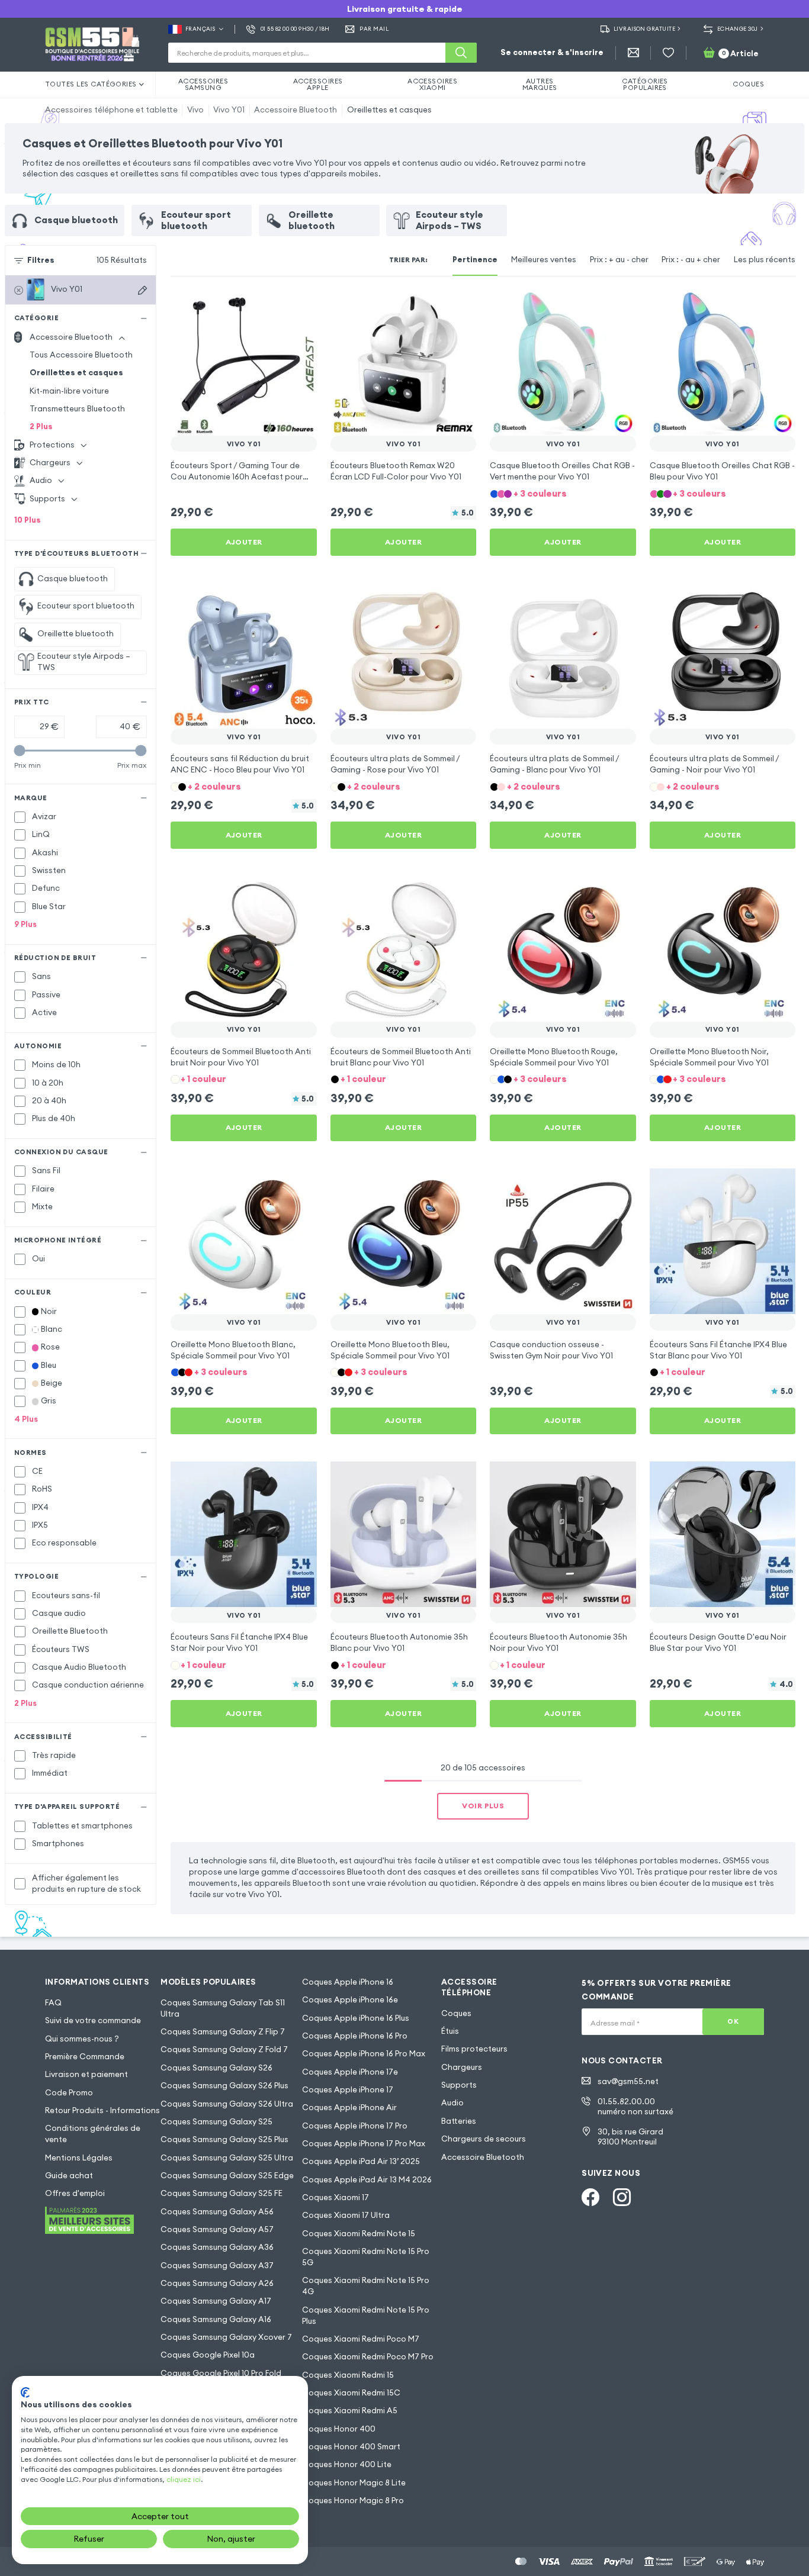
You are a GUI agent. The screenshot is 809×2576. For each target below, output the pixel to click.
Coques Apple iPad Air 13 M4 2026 (367, 2180)
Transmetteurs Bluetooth (77, 409)
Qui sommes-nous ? (82, 2039)
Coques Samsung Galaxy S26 (216, 2068)
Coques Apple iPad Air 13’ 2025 (361, 2161)
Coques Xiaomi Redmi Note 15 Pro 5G (366, 2257)
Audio (452, 2103)
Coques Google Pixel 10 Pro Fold (221, 2373)
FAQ (53, 2003)
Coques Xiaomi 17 (336, 2197)
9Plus (25, 924)
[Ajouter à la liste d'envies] (300, 306)
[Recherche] (461, 53)
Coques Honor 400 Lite (347, 2464)
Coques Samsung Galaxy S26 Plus (224, 2086)
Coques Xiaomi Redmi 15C (351, 2393)
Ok (733, 2021)
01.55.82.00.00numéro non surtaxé (635, 2107)
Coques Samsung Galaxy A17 (216, 2301)
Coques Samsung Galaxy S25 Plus (224, 2139)
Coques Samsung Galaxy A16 (216, 2319)
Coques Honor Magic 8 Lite (354, 2483)
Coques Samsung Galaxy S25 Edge (227, 2176)
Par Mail (374, 29)
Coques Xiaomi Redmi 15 (348, 2375)
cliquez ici (184, 2479)
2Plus (41, 426)
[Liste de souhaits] (668, 53)
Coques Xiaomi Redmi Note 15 (359, 2234)
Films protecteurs (474, 2049)
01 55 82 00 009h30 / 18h (295, 29)
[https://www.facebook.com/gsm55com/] (590, 2197)
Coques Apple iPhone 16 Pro (355, 2036)
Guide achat (69, 2176)
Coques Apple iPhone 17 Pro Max (364, 2144)
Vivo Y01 (229, 110)
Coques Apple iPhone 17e (350, 2072)
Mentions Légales (79, 2158)
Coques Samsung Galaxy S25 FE (221, 2193)
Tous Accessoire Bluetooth (81, 355)
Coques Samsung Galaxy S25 (216, 2122)
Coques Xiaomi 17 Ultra (346, 2215)
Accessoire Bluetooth (296, 110)
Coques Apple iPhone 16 (348, 1982)
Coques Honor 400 (339, 2429)
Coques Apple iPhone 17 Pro (355, 2126)
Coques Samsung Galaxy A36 (217, 2247)
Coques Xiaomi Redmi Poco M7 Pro (368, 2357)
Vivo (195, 110)
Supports (459, 2085)
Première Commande (85, 2057)
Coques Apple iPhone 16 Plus (356, 2018)
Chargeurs (462, 2067)
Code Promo (69, 2093)
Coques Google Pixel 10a (208, 2355)
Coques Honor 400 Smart (351, 2447)
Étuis (450, 2031)
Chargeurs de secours (484, 2139)
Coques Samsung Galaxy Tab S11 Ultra (223, 2008)
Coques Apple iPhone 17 (348, 2090)
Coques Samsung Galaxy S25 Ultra (227, 2158)
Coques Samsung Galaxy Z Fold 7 (224, 2049)
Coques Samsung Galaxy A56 (217, 2212)
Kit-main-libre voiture (69, 391)
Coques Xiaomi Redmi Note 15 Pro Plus (366, 2316)
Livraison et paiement (86, 2074)
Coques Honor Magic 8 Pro (353, 2501)
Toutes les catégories (91, 84)
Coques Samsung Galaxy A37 (217, 2266)
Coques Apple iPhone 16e (350, 2000)
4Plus (26, 1419)
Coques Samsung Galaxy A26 (217, 2283)
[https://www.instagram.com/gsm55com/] (622, 2197)
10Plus (28, 520)
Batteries (459, 2121)
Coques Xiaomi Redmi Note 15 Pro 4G (366, 2286)
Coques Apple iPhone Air (349, 2108)
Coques (456, 2013)
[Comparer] (278, 306)
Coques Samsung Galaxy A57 (217, 2229)
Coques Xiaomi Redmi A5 (350, 2411)
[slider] (20, 750)
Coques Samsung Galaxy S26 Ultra (227, 2104)
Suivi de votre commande (93, 2020)
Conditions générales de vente (93, 2134)
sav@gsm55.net (628, 2081)
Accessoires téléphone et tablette (111, 110)
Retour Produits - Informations (102, 2110)
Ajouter (244, 542)
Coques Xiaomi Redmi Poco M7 (361, 2339)
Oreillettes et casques (389, 110)
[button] (563, 493)
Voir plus (483, 1806)
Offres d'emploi (75, 2193)
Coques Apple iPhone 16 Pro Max (364, 2054)
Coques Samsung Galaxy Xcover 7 (226, 2337)
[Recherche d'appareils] (142, 290)
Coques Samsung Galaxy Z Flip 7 (223, 2032)
